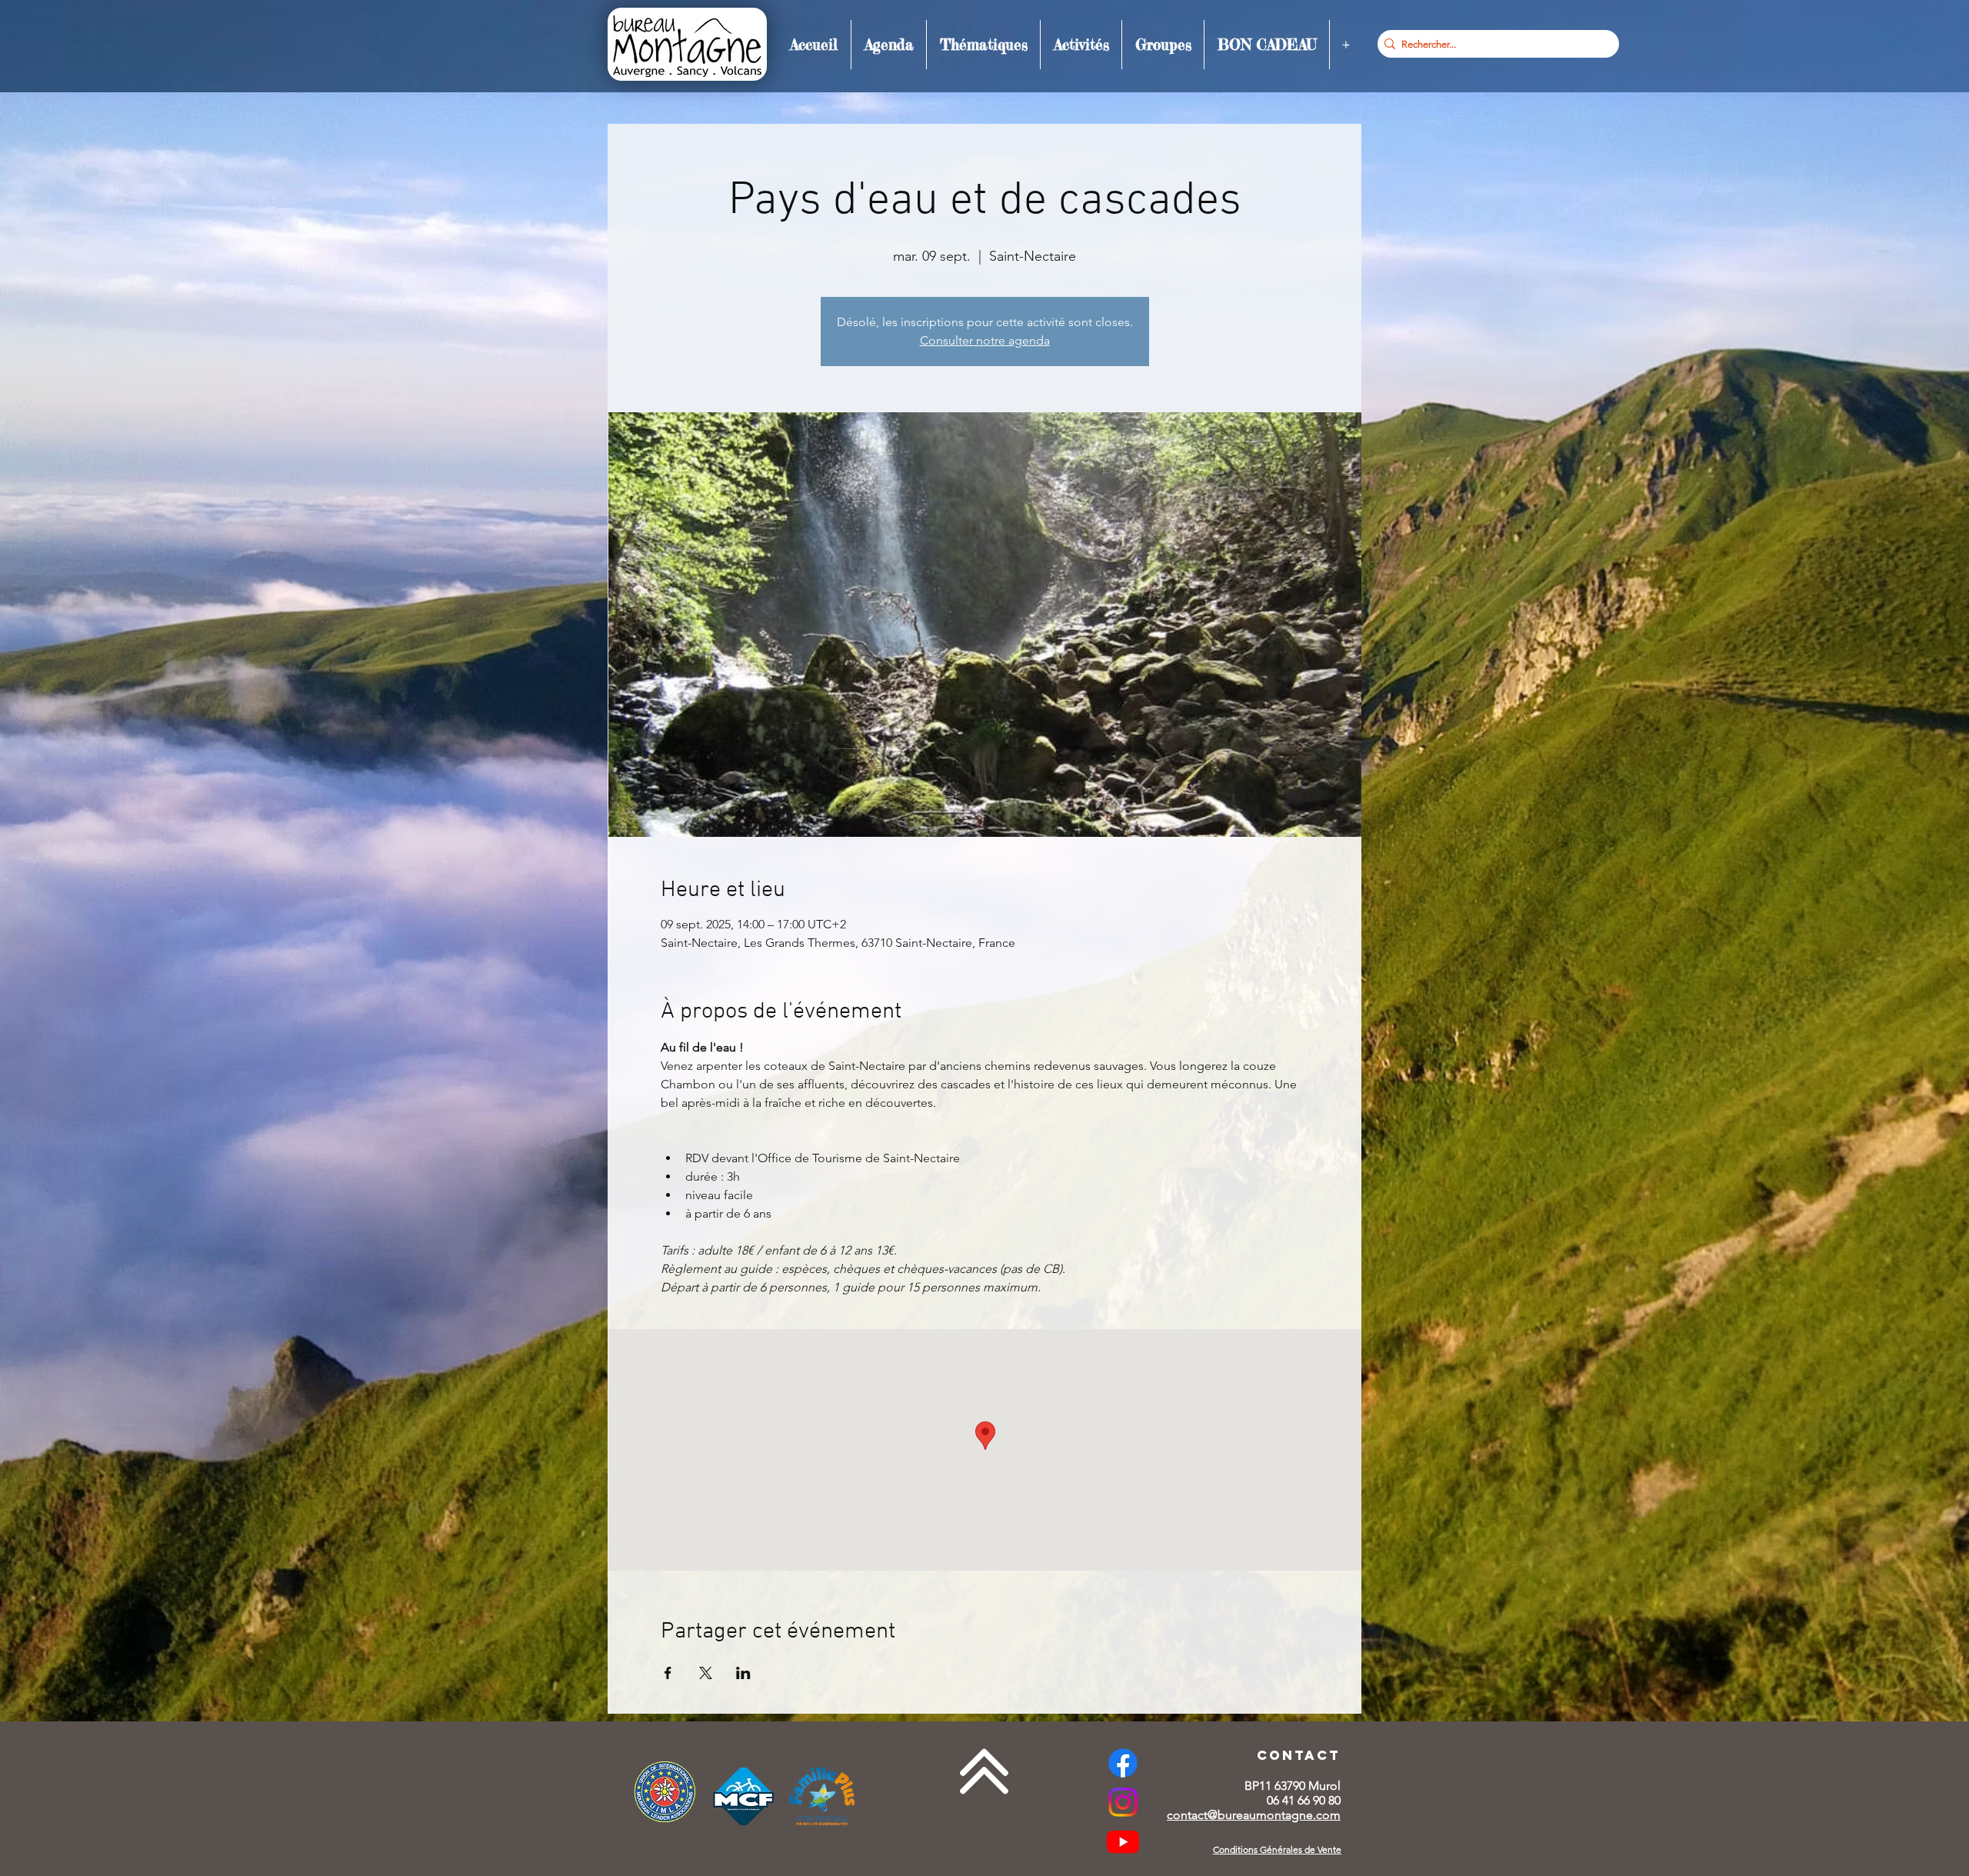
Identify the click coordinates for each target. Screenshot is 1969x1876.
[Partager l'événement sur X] (706, 1673)
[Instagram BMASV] (1123, 1802)
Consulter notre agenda (985, 340)
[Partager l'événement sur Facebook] (668, 1673)
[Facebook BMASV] (1123, 1763)
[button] (889, 45)
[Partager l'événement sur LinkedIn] (743, 1673)
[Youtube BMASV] (1123, 1841)
